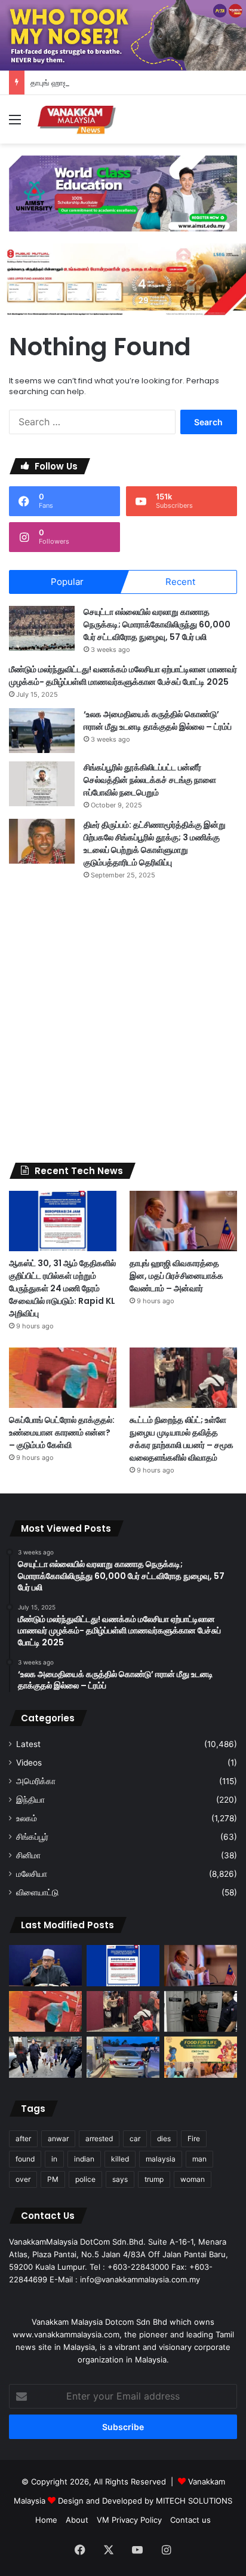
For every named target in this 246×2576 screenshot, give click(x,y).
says (120, 2179)
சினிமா (28, 1855)
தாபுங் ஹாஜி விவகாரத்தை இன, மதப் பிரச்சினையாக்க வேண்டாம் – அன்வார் (176, 1276)
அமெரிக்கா (36, 1781)
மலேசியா (32, 1874)
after (23, 2138)
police (85, 2179)
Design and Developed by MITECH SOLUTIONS (145, 2501)
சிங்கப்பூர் (32, 1837)
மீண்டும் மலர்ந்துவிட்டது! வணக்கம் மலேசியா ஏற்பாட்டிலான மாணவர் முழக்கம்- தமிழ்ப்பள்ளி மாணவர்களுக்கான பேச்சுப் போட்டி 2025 (123, 676)
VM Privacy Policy (129, 2520)
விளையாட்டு (37, 1892)
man (199, 2159)
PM (53, 2179)
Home (46, 2520)
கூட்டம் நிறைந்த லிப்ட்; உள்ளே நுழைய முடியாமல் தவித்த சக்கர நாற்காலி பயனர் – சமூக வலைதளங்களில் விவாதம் (182, 1439)
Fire (194, 2138)
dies (164, 2138)
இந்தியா (30, 1800)
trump (154, 2179)
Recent (180, 582)
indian (84, 2159)
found (25, 2159)
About (77, 2520)
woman (193, 2179)
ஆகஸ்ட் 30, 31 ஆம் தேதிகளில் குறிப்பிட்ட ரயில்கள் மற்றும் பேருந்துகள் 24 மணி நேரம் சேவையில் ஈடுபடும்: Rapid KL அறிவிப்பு (62, 1288)
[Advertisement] (123, 1022)
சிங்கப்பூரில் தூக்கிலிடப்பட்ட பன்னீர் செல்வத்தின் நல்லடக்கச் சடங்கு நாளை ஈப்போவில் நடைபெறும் (150, 780)
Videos (29, 1763)
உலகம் (27, 1818)
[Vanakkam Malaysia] (78, 119)
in (54, 2159)
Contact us (190, 2520)
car (135, 2138)
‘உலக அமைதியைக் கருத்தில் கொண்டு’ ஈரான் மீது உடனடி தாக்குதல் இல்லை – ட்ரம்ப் (158, 720)
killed (120, 2159)
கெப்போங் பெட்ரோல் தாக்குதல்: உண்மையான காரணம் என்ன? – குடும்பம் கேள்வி (62, 1432)
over (23, 2179)
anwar (58, 2138)
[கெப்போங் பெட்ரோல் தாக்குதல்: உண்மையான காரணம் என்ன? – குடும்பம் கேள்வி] (63, 1378)
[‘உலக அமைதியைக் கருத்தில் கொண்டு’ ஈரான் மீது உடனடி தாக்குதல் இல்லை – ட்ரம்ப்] (42, 731)
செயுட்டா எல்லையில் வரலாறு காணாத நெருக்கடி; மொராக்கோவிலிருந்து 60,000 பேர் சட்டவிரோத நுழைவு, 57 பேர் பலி (157, 624)
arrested (99, 2138)
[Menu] (15, 124)
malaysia (161, 2159)
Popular (67, 582)
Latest (28, 1744)
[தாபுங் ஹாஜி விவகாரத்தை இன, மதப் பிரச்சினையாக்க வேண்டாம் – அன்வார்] (183, 1221)
